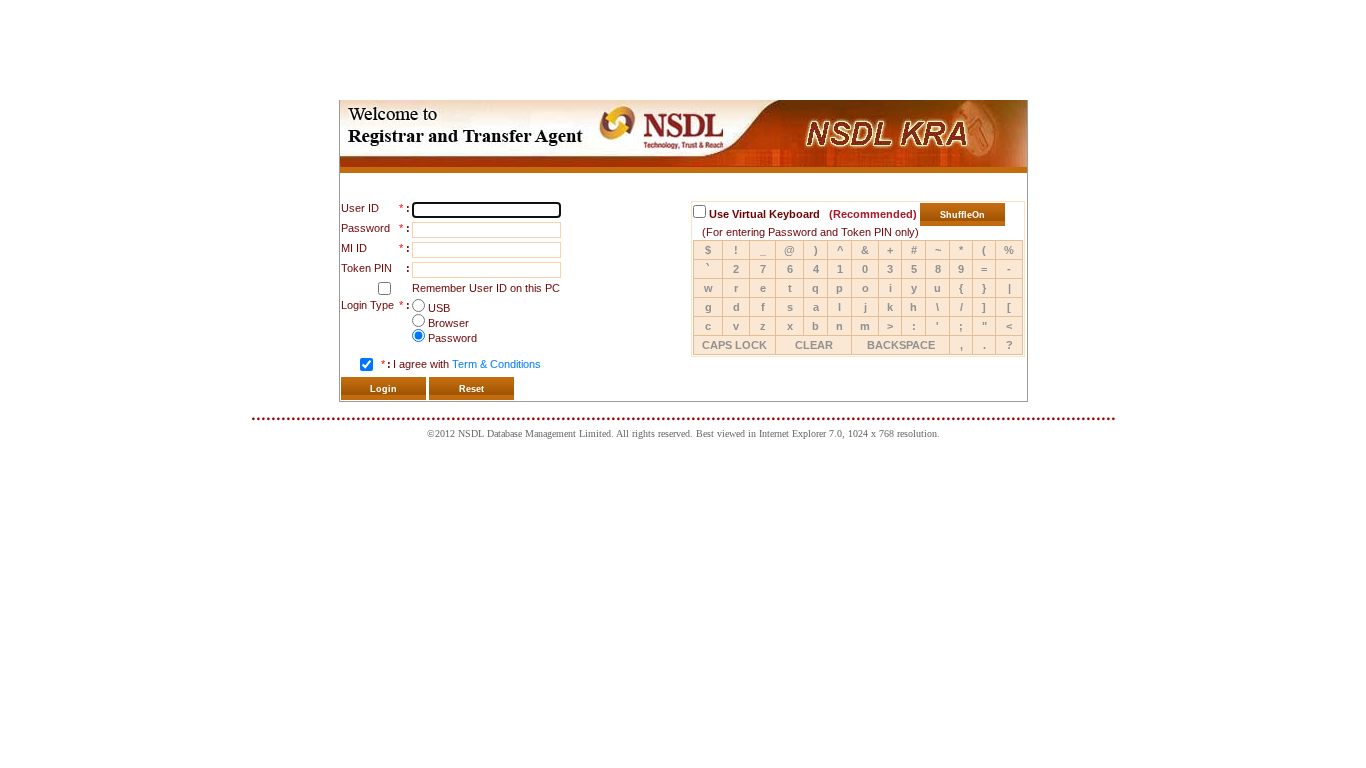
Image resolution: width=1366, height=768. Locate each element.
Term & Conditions (496, 364)
